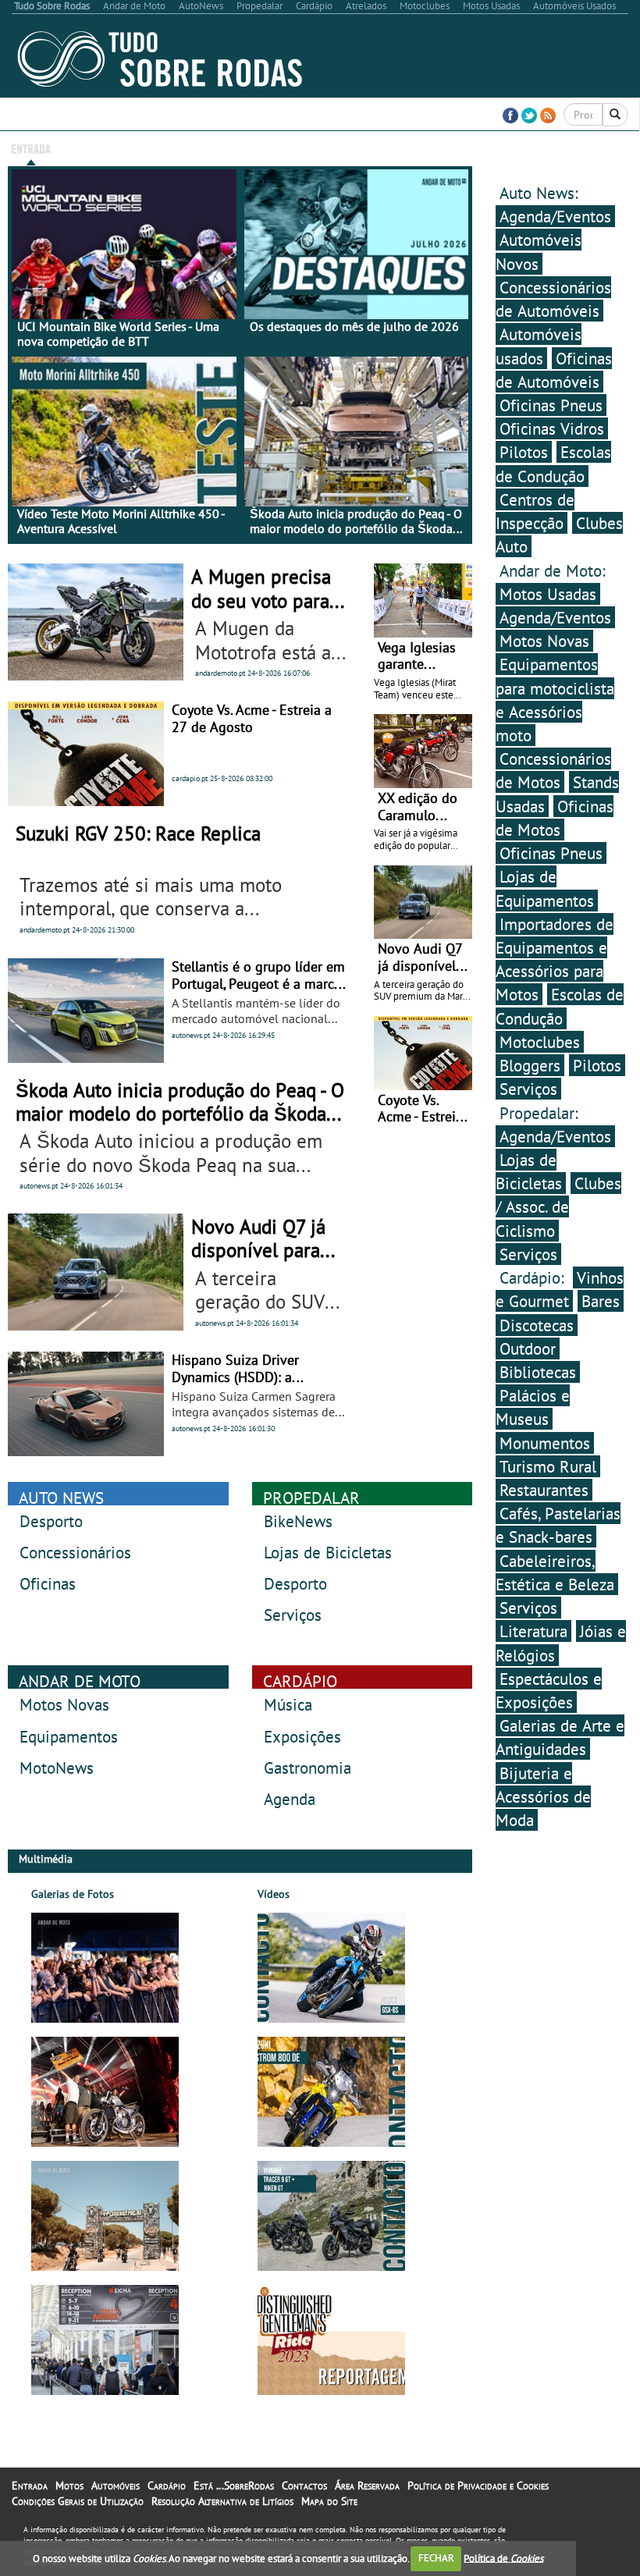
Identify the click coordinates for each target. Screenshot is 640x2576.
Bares (601, 1301)
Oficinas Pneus (551, 405)
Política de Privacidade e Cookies (478, 2485)
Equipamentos (69, 1736)
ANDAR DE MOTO (80, 1681)
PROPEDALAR (311, 1498)
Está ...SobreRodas (363, 148)
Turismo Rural (548, 1466)
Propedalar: (539, 1113)
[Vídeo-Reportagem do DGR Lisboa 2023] (331, 2340)
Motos (69, 2485)
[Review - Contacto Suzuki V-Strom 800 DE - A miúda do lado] (331, 2092)
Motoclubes (540, 1042)
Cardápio (167, 2485)
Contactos (439, 148)
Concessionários (75, 1552)
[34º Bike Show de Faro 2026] (105, 2092)
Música (288, 1704)
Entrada (31, 148)
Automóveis (116, 2485)
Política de (503, 2558)
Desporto (51, 1521)
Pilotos (524, 452)
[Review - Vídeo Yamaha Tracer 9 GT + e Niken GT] (331, 2216)
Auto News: (539, 193)
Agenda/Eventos (555, 216)
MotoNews (57, 1768)
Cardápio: (534, 1277)
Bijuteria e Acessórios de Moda (543, 1796)
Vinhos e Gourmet (560, 1289)
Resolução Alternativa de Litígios (222, 2501)
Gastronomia (308, 1768)
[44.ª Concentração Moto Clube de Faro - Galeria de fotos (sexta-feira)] (105, 2216)
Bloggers (530, 1065)
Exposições (302, 1736)
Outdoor (528, 1348)
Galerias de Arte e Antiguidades (560, 1737)
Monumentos (545, 1443)
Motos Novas (64, 1704)
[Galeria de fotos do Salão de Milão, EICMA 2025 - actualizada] (105, 2340)
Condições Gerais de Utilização (78, 2501)
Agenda (290, 1799)
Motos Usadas (548, 594)
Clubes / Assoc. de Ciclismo (558, 1206)
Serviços (293, 1615)
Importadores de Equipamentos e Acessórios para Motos (555, 959)
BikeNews (298, 1521)
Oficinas (48, 1583)
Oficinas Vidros (552, 428)
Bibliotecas (538, 1372)
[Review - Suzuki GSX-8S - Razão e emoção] (331, 1968)
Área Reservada (508, 148)
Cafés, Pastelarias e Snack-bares (558, 1525)
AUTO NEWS (61, 1498)
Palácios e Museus (533, 1407)
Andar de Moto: (553, 570)
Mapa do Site (329, 2501)
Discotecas (537, 1325)
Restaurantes (544, 1490)
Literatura (533, 1631)
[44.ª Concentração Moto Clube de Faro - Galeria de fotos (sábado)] (105, 1968)
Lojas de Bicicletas (328, 1552)
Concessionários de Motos (553, 770)
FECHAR (436, 2558)
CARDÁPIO (300, 1681)
